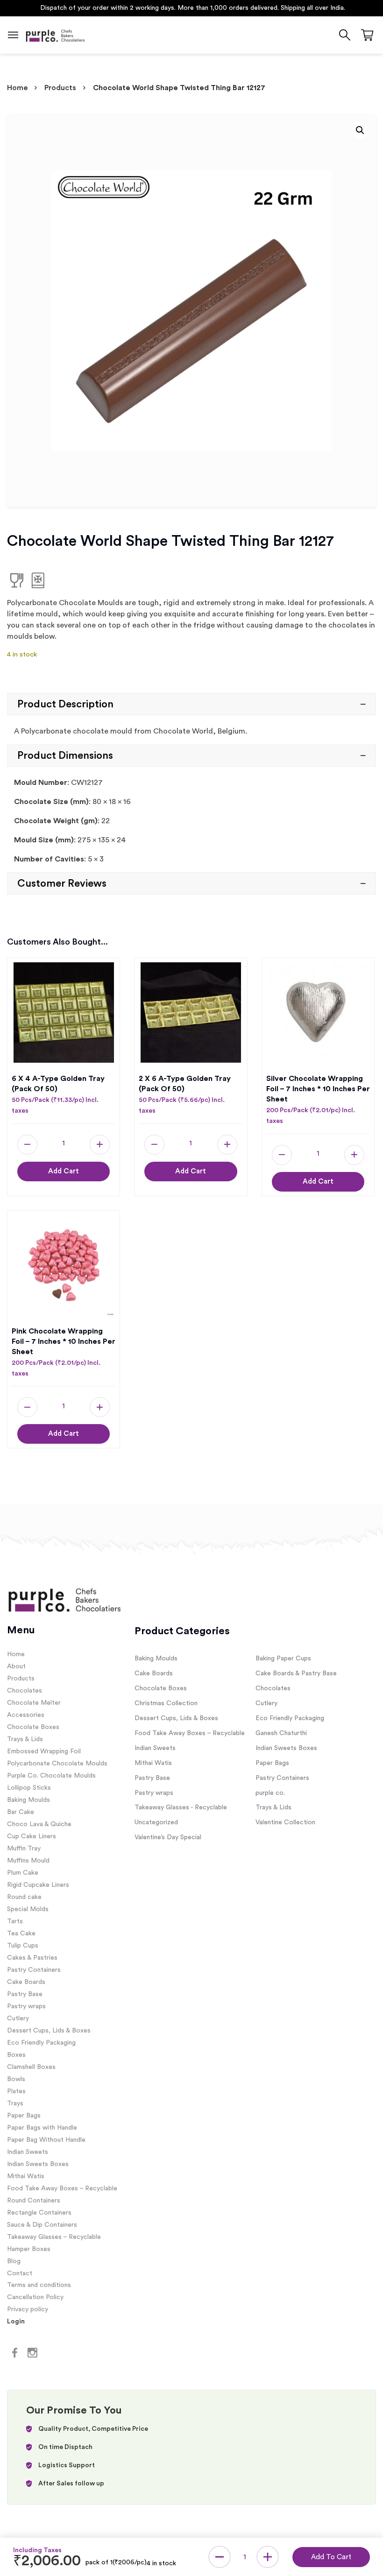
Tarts (15, 1921)
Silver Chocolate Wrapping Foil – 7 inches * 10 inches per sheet (318, 1089)
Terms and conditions (39, 2285)
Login (16, 2322)
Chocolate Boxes (33, 1727)
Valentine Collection (285, 1822)
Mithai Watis (26, 2176)
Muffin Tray (24, 1849)
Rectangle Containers (39, 2213)
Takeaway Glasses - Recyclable (181, 1807)
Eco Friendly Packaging (41, 2043)
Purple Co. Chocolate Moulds (51, 1776)
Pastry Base (25, 1994)
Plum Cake (23, 1873)
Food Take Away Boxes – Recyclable (62, 2188)
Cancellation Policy (35, 2297)
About (16, 1666)
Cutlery (18, 2018)
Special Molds (28, 1909)
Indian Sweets (28, 2152)
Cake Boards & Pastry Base (296, 1673)
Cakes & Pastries (32, 1958)
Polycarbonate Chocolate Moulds (57, 1764)
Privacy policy (28, 2309)
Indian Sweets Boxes (38, 2164)
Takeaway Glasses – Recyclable (54, 2237)
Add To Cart (331, 2557)
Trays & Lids (25, 1739)
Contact (20, 2273)
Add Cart (64, 1171)
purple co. (270, 1793)
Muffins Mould (28, 1861)
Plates (16, 2091)
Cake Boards (26, 1982)
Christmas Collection (166, 1703)
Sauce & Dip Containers (42, 2225)
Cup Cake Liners (32, 1836)
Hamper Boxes (29, 2249)
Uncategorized (156, 1822)
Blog (14, 2261)
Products (60, 88)
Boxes (16, 2055)
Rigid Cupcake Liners (38, 1885)
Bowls (16, 2079)
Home (17, 88)
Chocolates (25, 1691)
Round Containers (34, 2201)
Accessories (26, 1715)
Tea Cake (21, 1934)
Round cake (24, 1897)
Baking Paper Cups (283, 1659)
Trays (15, 2103)
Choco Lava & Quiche (39, 1824)
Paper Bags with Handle (42, 2128)
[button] (360, 130)
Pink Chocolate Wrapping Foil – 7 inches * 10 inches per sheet (64, 1341)
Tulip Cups (23, 1946)
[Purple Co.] (55, 35)
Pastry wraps (26, 2006)
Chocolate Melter (34, 1703)
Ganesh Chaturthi (281, 1733)
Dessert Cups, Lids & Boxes (49, 2031)
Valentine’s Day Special (168, 1837)
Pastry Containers (34, 1970)
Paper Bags (24, 2116)
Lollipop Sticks (29, 1788)
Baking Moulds (28, 1800)
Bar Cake (21, 1812)
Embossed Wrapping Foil (44, 1751)
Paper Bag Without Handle (46, 2140)
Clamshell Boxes (31, 2067)
